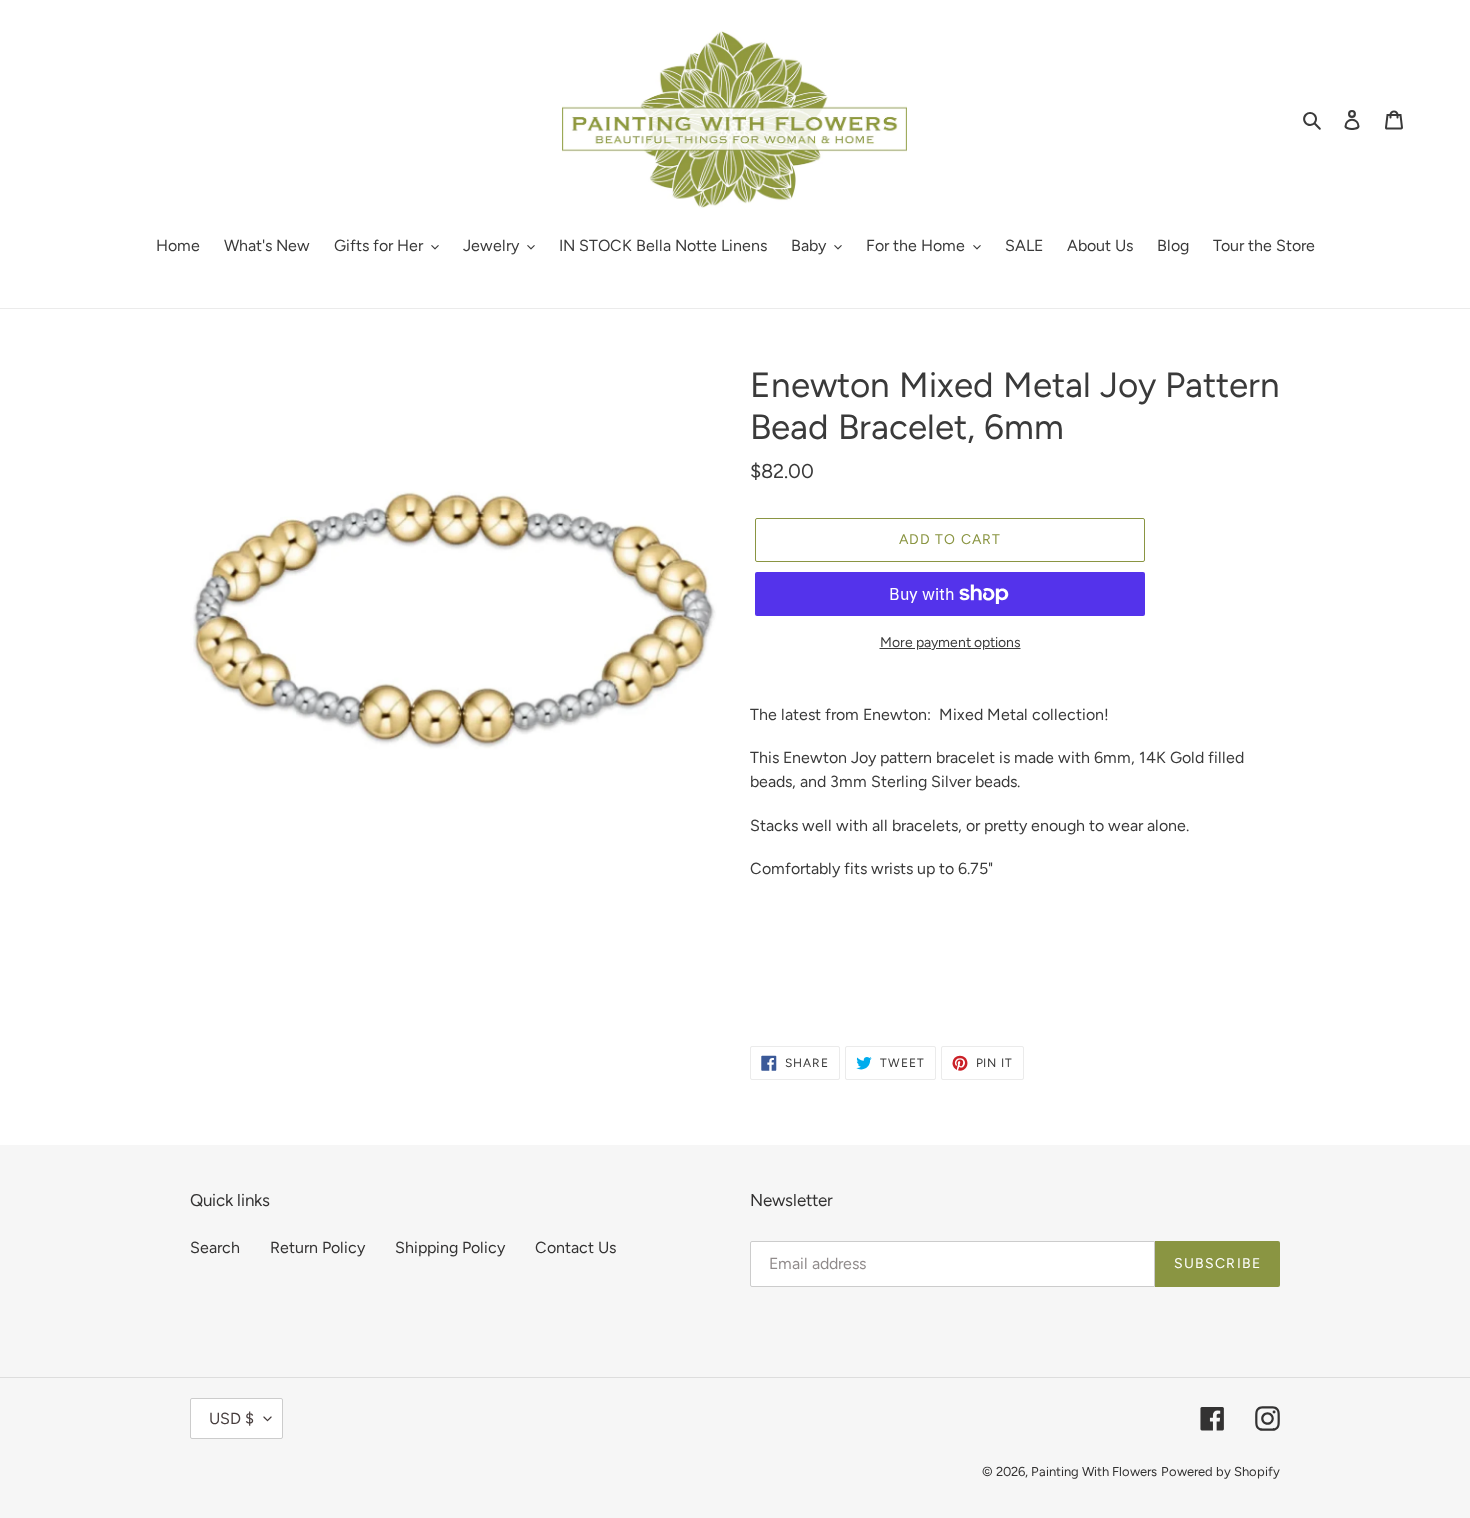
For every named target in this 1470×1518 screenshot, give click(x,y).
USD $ (231, 1418)
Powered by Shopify (1220, 1471)
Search (215, 1247)
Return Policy (317, 1247)
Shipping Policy (450, 1247)
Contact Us (575, 1247)
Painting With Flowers (1094, 1471)
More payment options (950, 642)
